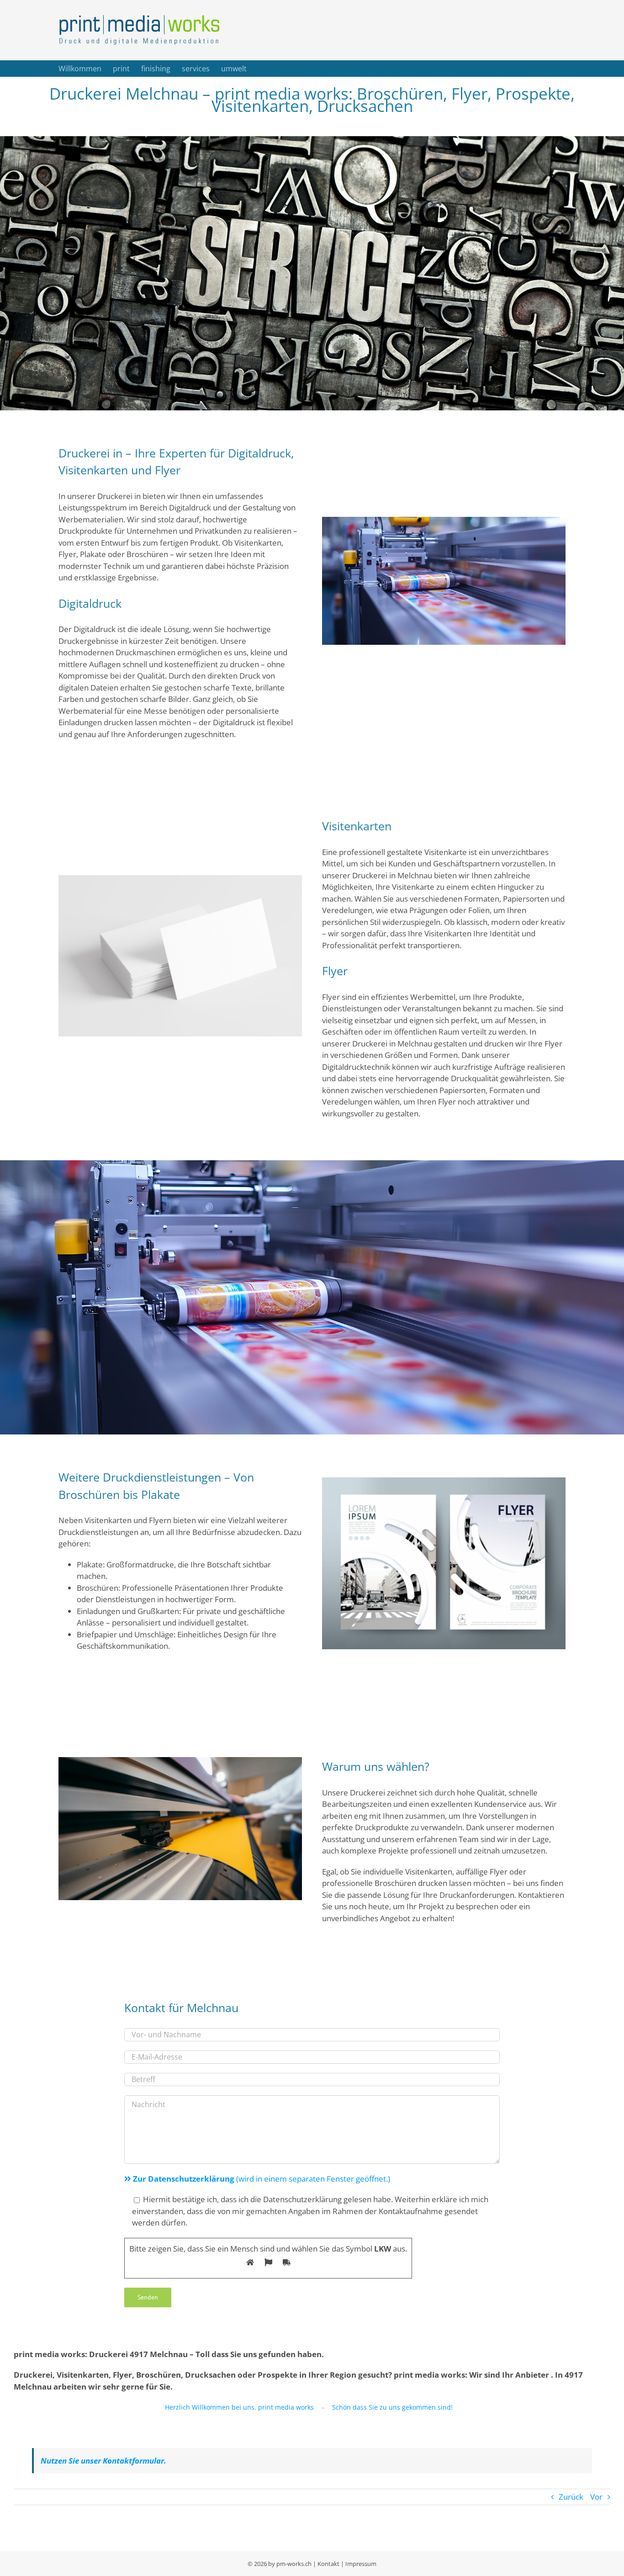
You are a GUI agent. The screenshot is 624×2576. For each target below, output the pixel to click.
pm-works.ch (294, 2564)
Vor (596, 2497)
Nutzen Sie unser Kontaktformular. (103, 2461)
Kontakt (328, 2564)
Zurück (571, 2497)
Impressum (361, 2564)
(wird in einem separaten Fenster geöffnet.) (262, 2179)
